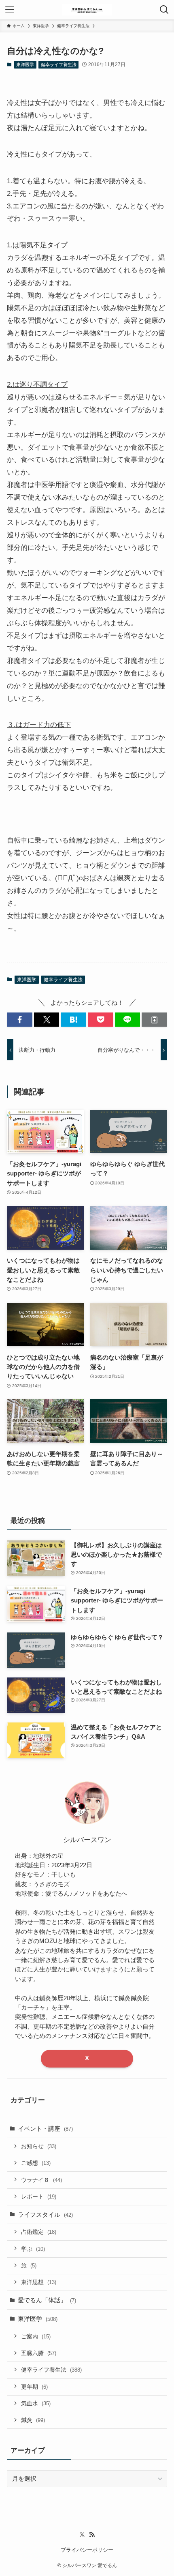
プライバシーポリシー (87, 2550)
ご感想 (36, 2163)
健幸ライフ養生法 (59, 64)
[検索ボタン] (164, 10)
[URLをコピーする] (154, 1020)
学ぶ (33, 2249)
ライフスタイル (45, 2215)
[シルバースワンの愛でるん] (87, 10)
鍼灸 (33, 2420)
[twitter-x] (82, 2535)
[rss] (92, 2535)
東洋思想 (39, 2282)
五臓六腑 (39, 2353)
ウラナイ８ (41, 2180)
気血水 (36, 2403)
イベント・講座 (45, 2129)
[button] (20, 1020)
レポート (39, 2196)
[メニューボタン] (10, 10)
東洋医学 (25, 64)
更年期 (34, 2387)
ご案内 (36, 2336)
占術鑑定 (39, 2232)
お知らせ (39, 2146)
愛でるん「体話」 (47, 2300)
